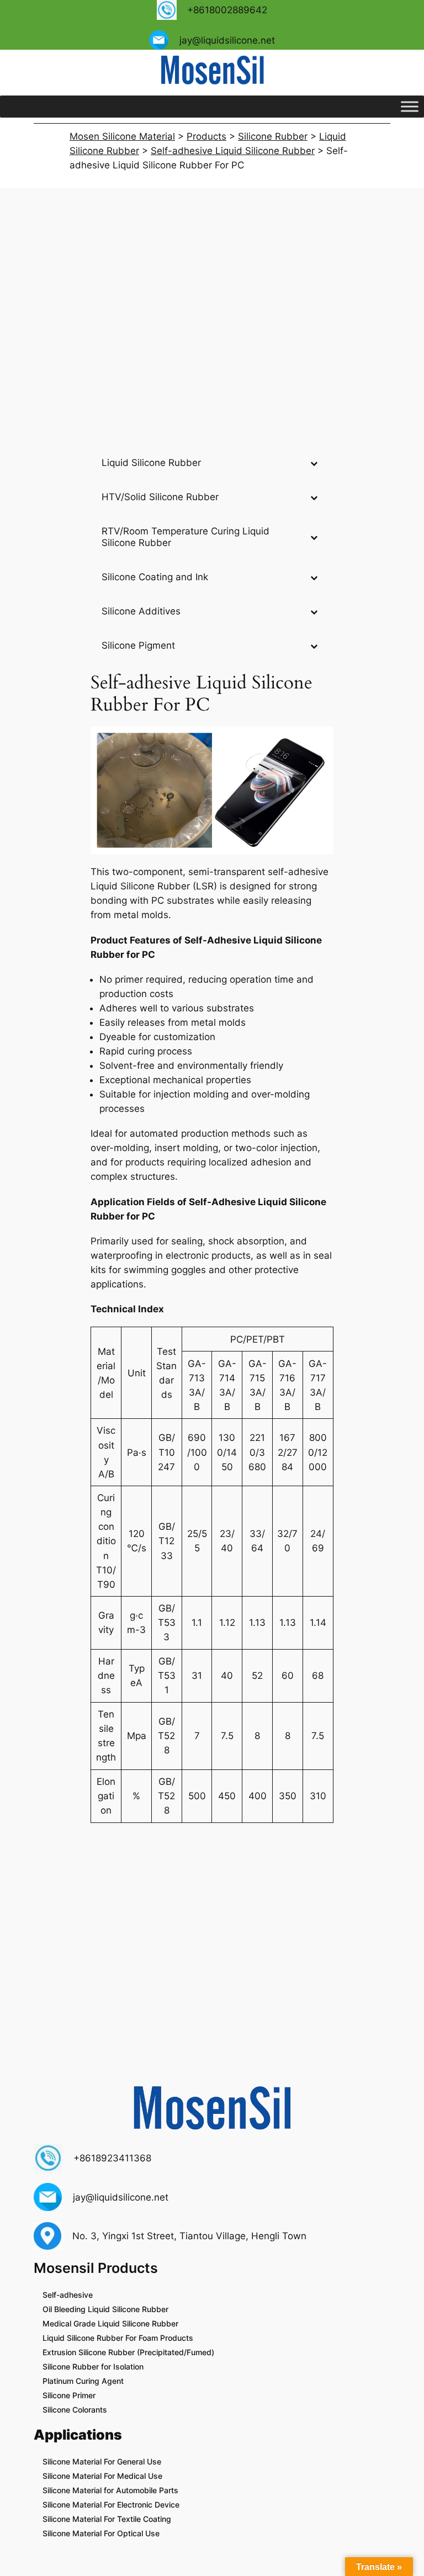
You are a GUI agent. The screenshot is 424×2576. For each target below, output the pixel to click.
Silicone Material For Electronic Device (111, 2505)
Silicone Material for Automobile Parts (110, 2490)
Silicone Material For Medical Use (102, 2476)
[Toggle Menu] (410, 106)
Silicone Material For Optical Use (101, 2533)
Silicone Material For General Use (102, 2461)
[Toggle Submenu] (314, 463)
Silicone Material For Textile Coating (107, 2519)
